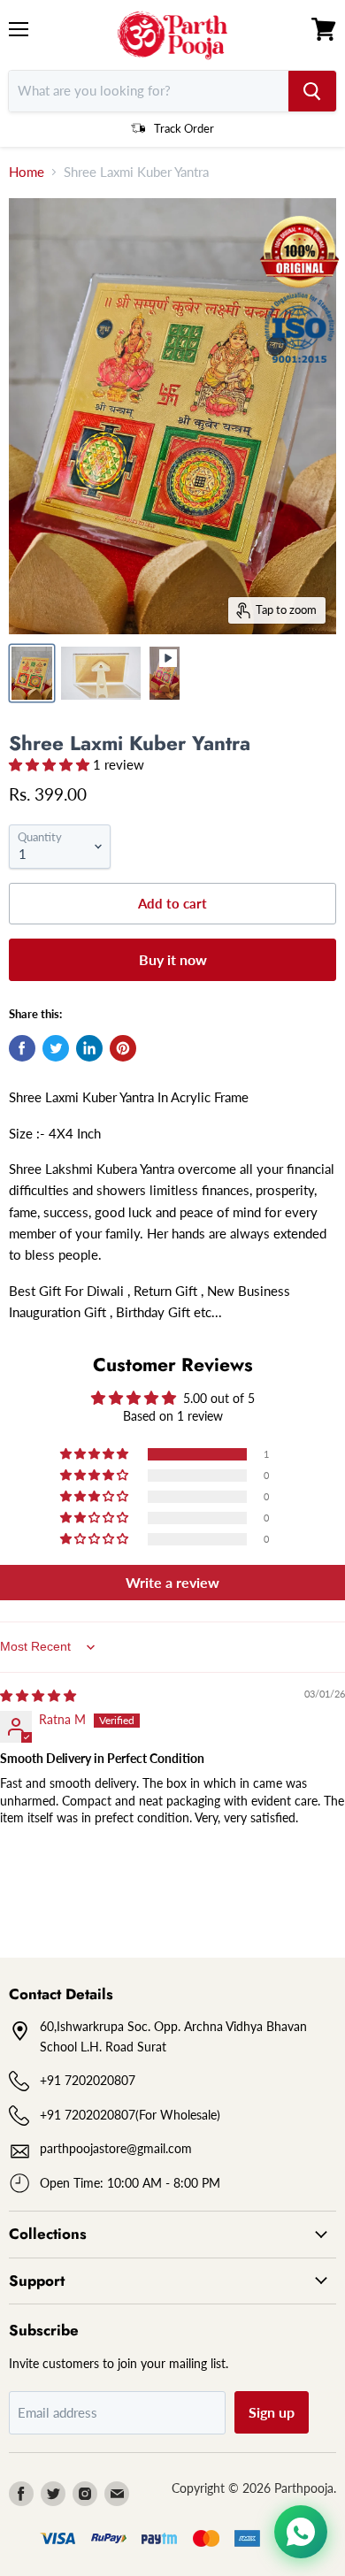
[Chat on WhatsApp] (301, 2532)
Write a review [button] (172, 1582)
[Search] (312, 91)
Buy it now (173, 959)
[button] (51, 764)
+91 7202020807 (88, 2080)
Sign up (272, 2412)
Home (27, 172)
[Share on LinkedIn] (89, 1048)
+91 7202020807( (89, 2115)
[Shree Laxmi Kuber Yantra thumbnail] (32, 673)
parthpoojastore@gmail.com (116, 2148)
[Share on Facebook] (22, 1048)
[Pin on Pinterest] (123, 1048)
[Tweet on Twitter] (56, 1048)
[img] (38, 1695)
